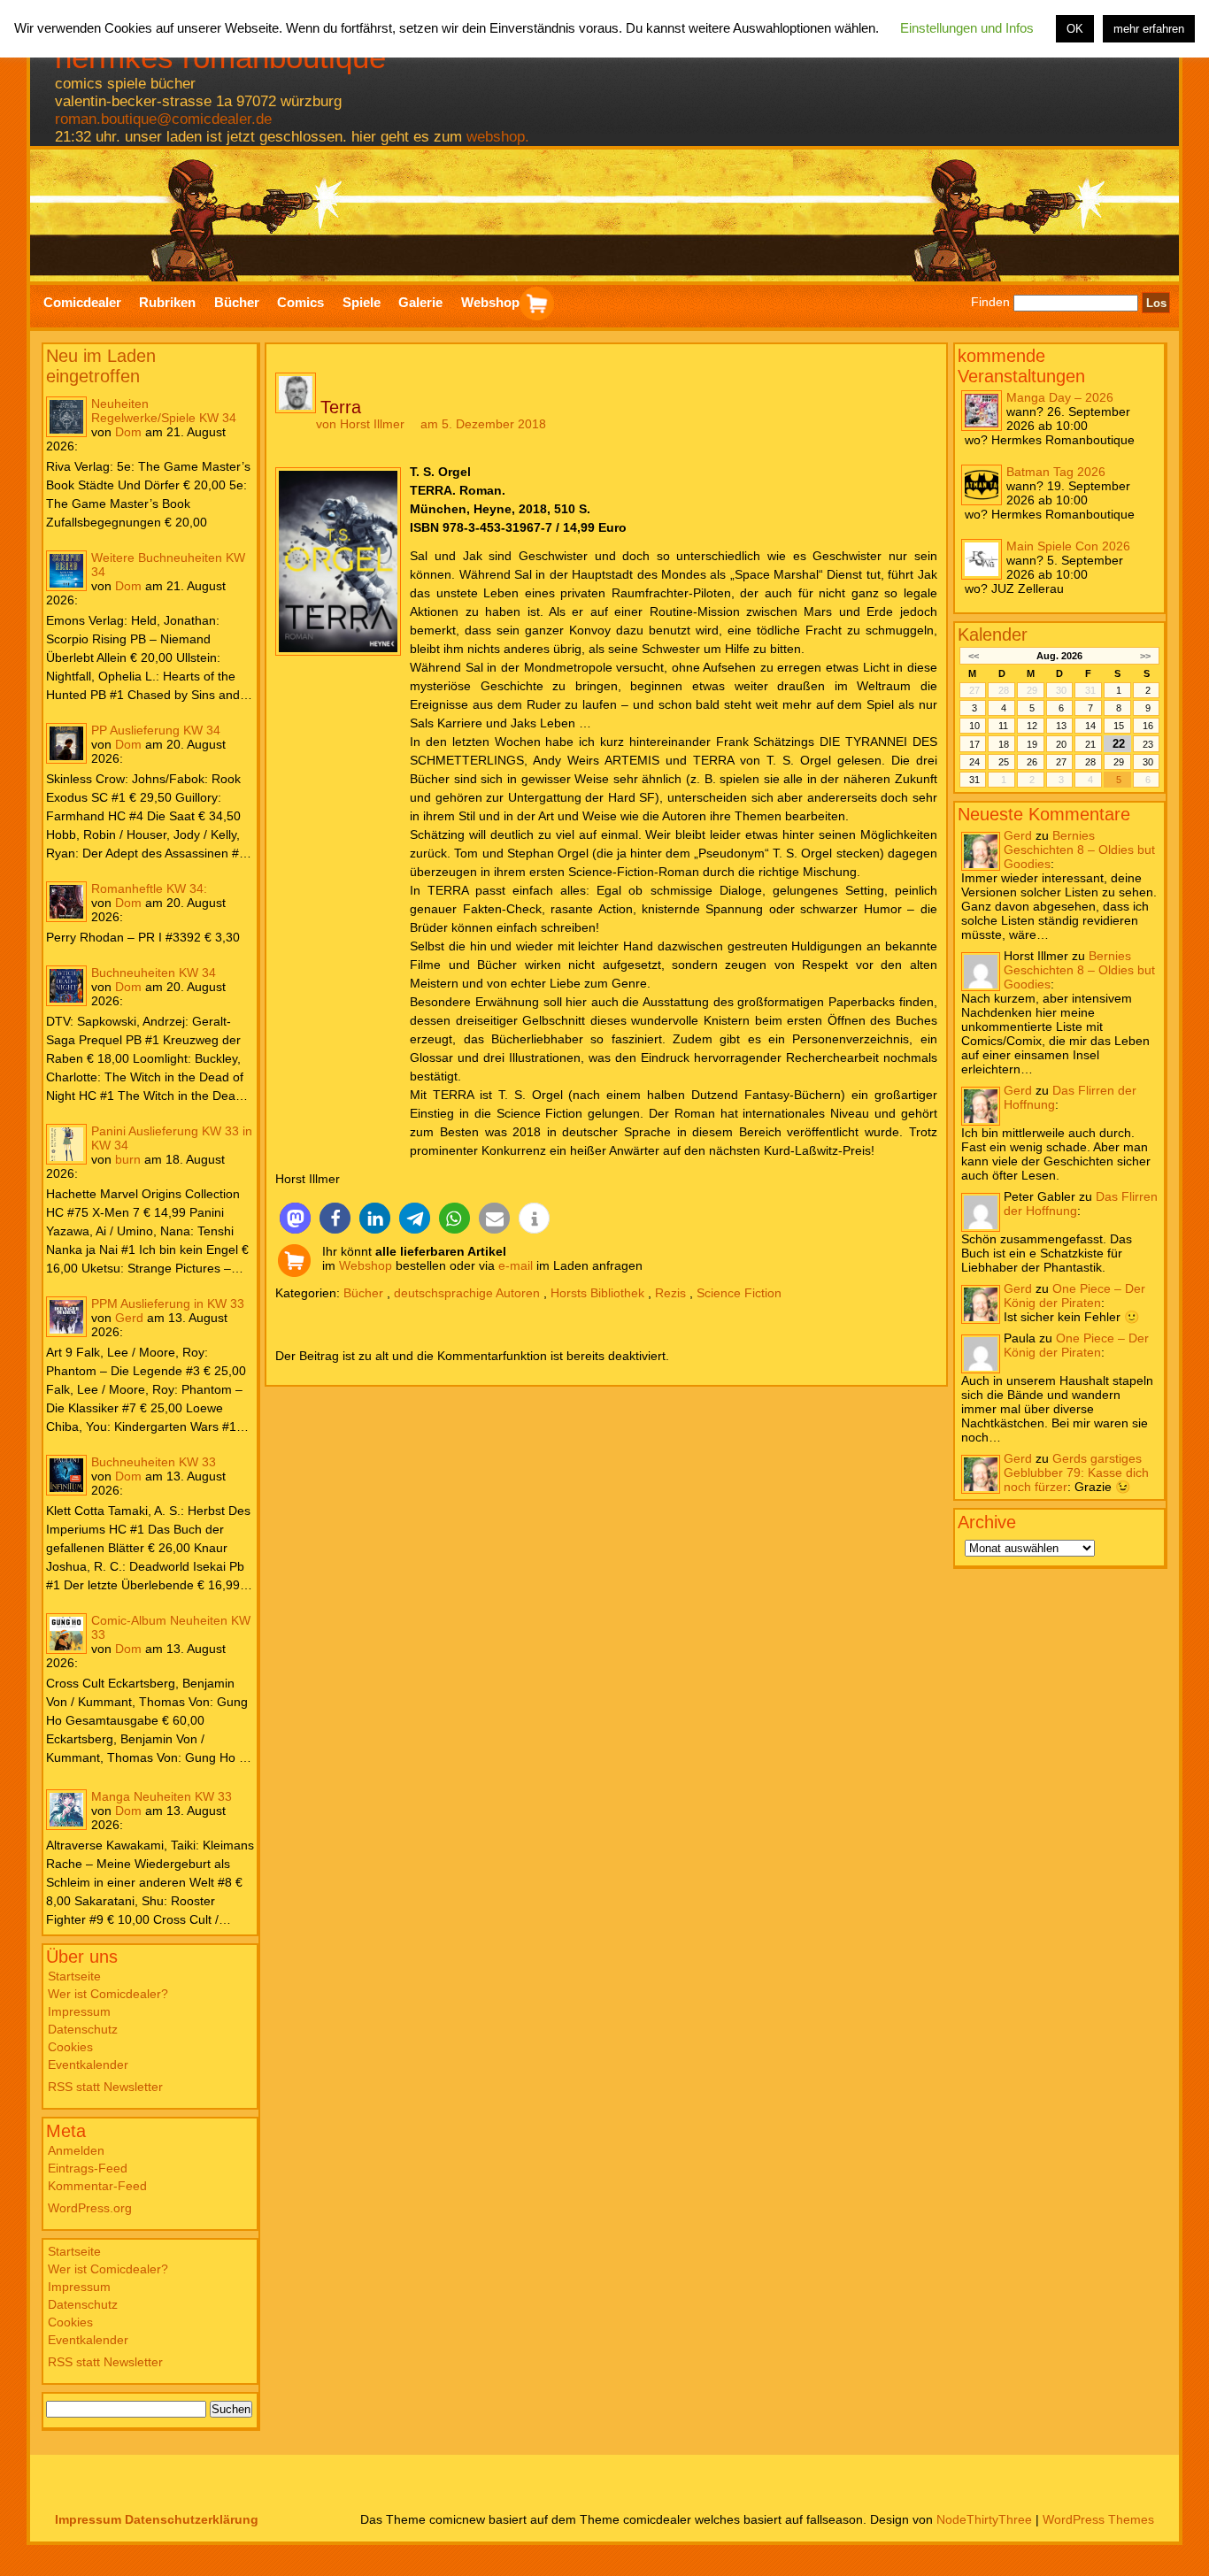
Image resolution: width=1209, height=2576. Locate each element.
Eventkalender (88, 2065)
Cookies (70, 2047)
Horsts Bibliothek (597, 1293)
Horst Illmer (372, 424)
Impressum (79, 2011)
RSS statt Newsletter (105, 2087)
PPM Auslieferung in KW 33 (168, 1303)
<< (974, 656)
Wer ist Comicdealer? (108, 1994)
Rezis (670, 1293)
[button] (295, 1218)
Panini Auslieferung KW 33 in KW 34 (172, 1138)
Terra (341, 407)
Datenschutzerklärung (192, 2519)
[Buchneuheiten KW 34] (66, 986)
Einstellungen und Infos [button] (967, 28)
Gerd (129, 1318)
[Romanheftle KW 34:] (66, 902)
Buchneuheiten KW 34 (154, 973)
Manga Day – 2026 (1060, 397)
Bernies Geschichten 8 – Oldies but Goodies (1079, 850)
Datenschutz (83, 2029)
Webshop (366, 1265)
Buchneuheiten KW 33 (154, 1462)
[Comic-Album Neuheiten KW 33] (66, 1634)
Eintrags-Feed (88, 2168)
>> (1145, 656)
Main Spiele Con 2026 (1068, 546)
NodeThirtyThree (984, 2519)
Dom (128, 432)
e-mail (516, 1265)
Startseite (74, 1976)
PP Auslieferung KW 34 (156, 730)
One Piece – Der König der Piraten (1074, 1296)
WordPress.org (90, 2208)
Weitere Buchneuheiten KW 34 (168, 565)
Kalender (993, 634)
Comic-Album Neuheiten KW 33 (171, 1627)
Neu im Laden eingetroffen (101, 366)
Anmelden (76, 2150)
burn (128, 1159)
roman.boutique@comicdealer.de (163, 119)
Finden (990, 303)
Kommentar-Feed (97, 2186)
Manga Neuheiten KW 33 (162, 1796)
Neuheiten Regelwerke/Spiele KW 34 (164, 411)
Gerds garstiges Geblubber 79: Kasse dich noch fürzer (1076, 1473)
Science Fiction (739, 1293)
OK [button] (1075, 29)
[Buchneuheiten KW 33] (66, 1475)
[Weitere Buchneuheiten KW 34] (66, 571)
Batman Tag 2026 (1056, 472)
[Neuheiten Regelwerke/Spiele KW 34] (66, 417)
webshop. (498, 137)
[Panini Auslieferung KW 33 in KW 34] (66, 1144)
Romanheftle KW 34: (149, 888)
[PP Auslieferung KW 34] (66, 743)
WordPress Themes (1098, 2519)
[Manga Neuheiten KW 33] (66, 1810)
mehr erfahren (1149, 29)
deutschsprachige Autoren (467, 1293)
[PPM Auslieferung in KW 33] (66, 1317)
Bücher (363, 1293)
